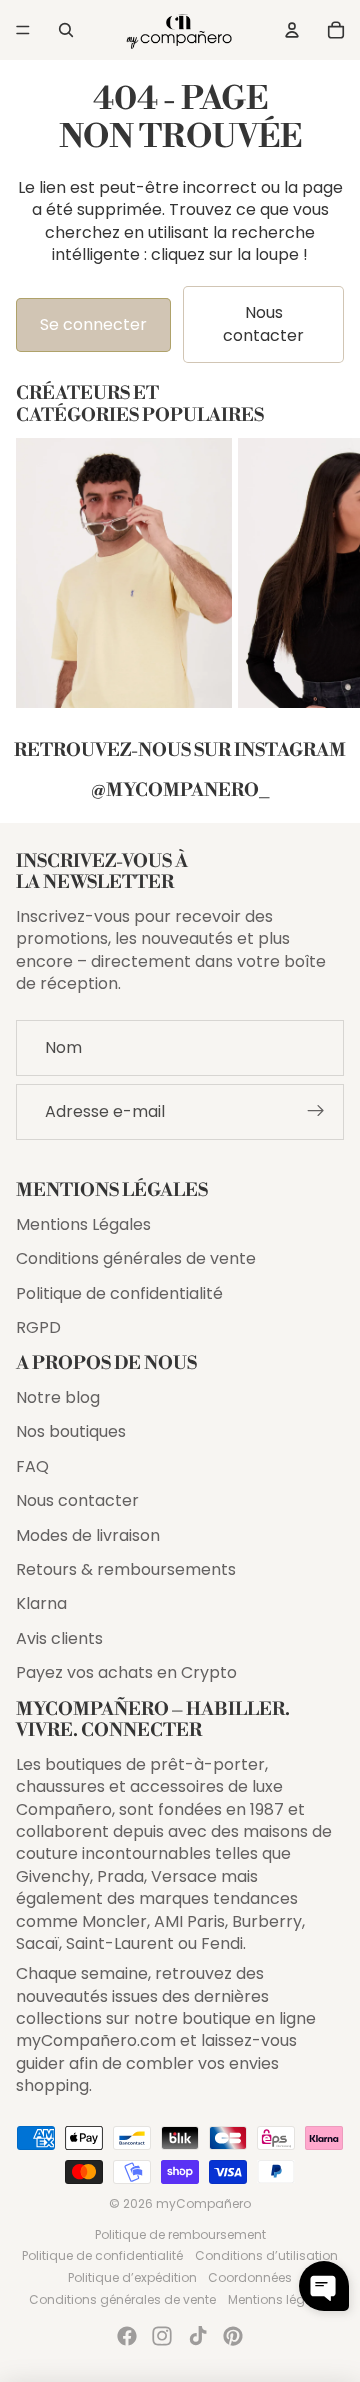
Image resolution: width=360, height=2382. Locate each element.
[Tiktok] (198, 2336)
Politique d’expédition (132, 2277)
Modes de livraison (88, 1535)
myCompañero (203, 2203)
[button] (324, 2286)
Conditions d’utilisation (266, 2255)
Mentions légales (279, 2299)
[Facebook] (127, 2336)
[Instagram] (162, 2336)
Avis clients (59, 1638)
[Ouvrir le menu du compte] (292, 30)
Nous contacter (263, 323)
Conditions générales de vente (136, 1258)
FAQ (32, 1466)
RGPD (38, 1327)
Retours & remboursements (126, 1569)
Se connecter (93, 324)
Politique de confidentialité (119, 1293)
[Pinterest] (233, 2336)
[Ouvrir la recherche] (66, 30)
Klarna (41, 1603)
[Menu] (23, 30)
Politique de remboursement (180, 2234)
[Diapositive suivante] (326, 573)
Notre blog (58, 1397)
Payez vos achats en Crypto (126, 1672)
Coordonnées (250, 2277)
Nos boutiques (71, 1431)
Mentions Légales (83, 1224)
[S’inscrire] (316, 1111)
